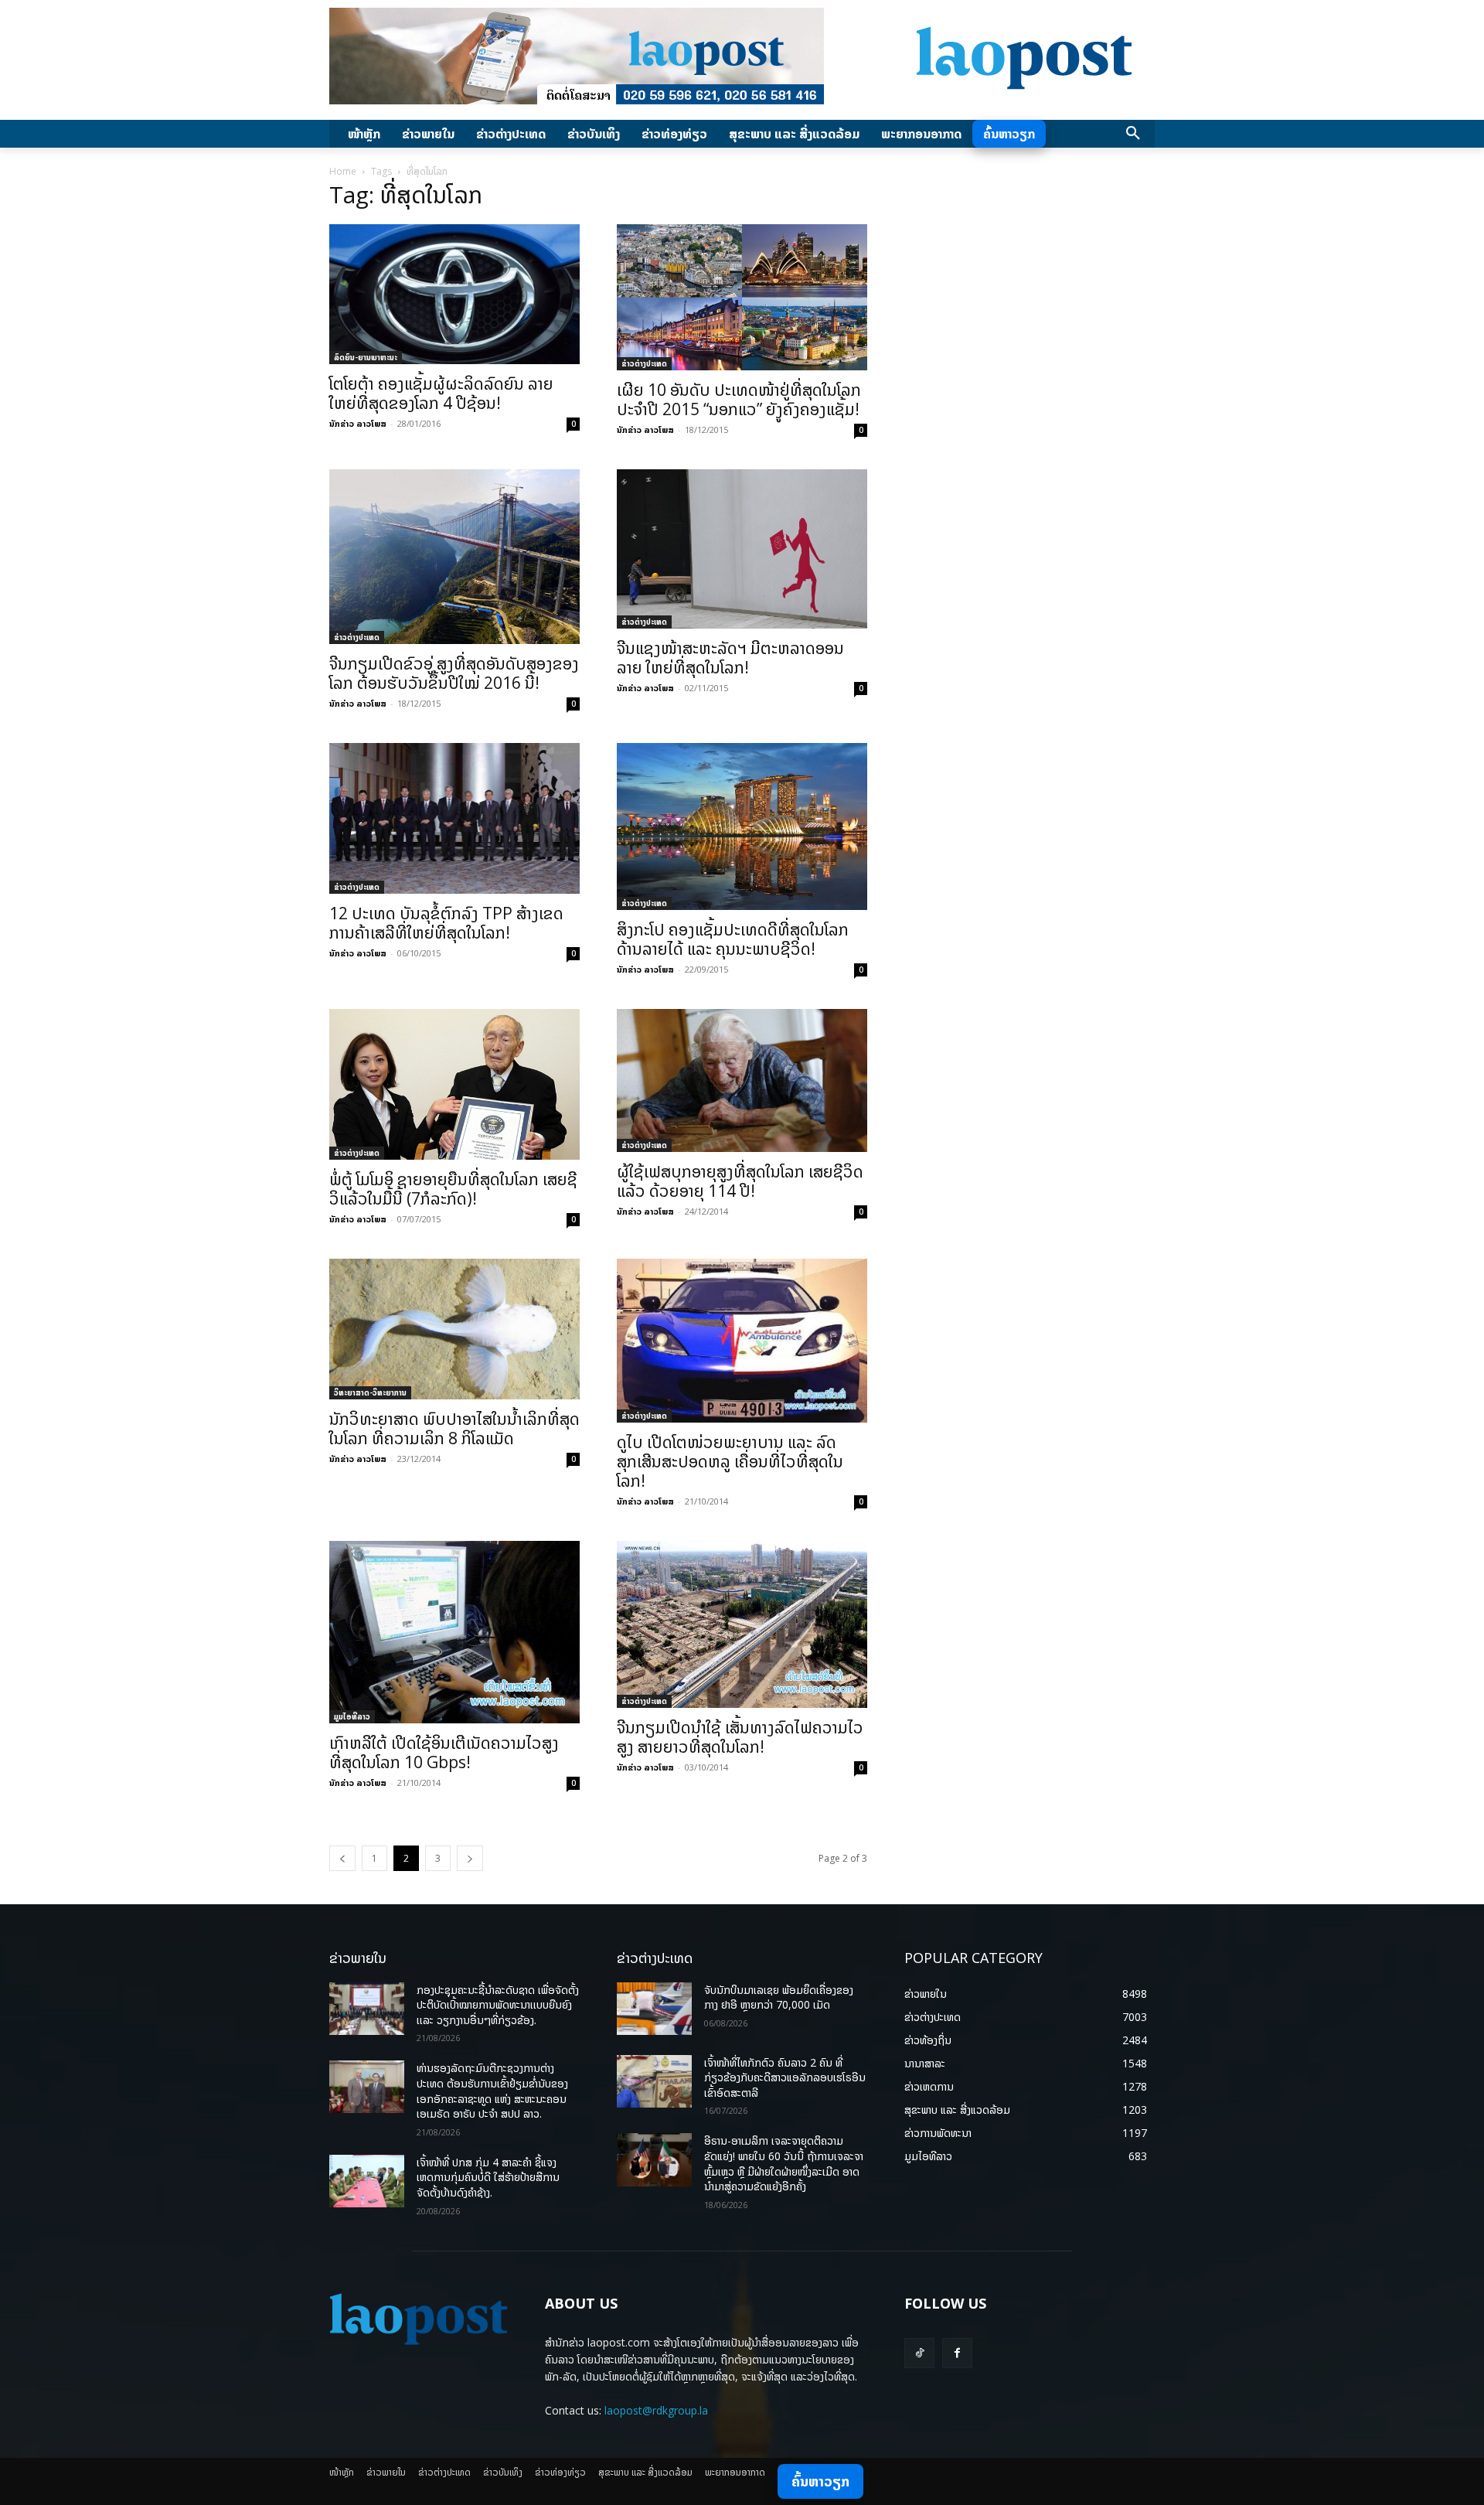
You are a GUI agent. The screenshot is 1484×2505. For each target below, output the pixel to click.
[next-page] (470, 1858)
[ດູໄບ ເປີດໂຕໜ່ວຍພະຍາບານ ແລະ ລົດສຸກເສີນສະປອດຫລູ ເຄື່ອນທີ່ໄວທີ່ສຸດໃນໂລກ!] (742, 1341)
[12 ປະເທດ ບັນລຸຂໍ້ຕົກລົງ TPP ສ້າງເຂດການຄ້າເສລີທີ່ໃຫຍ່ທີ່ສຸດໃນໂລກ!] (454, 818)
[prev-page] (342, 1858)
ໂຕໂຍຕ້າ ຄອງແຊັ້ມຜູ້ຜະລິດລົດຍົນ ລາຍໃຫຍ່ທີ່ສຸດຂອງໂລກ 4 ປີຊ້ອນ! (441, 393)
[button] (1133, 134)
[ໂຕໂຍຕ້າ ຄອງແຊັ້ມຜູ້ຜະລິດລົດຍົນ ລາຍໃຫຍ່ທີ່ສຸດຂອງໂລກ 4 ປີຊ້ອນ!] (454, 294)
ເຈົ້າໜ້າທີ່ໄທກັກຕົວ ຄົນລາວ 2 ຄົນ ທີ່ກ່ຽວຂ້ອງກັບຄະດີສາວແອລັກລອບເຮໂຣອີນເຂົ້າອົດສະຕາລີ (785, 2077)
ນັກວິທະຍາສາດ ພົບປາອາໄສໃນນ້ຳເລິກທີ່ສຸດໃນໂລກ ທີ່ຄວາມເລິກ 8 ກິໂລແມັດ (454, 1428)
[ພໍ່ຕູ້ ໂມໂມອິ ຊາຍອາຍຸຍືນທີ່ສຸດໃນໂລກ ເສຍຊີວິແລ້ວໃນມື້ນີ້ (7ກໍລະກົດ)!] (454, 1084)
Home (343, 171)
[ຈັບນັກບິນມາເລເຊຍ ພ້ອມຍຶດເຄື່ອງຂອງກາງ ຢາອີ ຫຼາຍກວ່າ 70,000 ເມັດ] (654, 2009)
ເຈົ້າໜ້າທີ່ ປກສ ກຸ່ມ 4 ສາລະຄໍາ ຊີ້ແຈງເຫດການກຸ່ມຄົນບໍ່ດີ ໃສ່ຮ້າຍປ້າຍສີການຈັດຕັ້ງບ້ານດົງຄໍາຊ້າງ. (488, 2177)
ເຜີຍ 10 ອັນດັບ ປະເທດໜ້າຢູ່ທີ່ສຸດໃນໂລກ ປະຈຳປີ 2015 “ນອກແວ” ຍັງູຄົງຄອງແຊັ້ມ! (739, 399)
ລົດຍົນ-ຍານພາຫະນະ (366, 357)
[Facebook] (957, 2353)
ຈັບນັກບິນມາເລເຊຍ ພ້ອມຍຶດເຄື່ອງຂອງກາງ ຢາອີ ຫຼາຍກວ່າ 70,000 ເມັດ (779, 1997)
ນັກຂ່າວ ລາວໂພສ (358, 423)
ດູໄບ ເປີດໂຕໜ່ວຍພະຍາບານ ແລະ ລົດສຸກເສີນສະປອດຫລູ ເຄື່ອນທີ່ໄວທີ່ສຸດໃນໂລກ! (730, 1461)
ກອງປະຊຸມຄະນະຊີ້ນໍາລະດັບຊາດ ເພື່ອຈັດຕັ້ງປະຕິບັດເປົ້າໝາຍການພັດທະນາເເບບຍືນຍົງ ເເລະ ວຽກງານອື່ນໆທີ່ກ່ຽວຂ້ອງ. (498, 2005)
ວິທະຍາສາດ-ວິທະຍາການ (370, 1392)
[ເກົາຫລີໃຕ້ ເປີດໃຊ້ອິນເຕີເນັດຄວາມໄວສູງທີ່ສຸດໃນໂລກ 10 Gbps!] (454, 1632)
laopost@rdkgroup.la (656, 2410)
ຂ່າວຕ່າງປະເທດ (644, 363)
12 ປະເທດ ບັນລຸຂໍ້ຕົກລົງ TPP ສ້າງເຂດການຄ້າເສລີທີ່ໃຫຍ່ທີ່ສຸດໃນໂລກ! (446, 923)
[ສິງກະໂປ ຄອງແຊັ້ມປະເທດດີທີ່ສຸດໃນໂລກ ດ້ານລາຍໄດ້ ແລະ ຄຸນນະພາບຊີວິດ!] (742, 826)
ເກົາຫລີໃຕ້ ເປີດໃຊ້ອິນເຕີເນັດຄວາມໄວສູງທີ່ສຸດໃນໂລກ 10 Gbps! (444, 1752)
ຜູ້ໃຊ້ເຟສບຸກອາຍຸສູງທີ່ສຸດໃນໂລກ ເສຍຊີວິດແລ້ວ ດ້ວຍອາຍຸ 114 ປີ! (740, 1181)
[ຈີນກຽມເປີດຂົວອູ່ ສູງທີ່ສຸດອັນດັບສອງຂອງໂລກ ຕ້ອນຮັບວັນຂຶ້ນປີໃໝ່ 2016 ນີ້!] (454, 557)
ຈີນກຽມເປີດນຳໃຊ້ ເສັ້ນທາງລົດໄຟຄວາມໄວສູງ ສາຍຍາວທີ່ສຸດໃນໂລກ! (740, 1737)
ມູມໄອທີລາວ (352, 1716)
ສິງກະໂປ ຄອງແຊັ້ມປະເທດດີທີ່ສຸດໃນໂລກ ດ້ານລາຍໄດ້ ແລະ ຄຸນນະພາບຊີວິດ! (733, 939)
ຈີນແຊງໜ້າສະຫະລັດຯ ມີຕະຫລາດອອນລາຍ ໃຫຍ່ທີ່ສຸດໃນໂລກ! (730, 658)
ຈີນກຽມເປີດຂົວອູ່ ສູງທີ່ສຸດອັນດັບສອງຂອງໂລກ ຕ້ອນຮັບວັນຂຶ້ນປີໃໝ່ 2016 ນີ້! (454, 673)
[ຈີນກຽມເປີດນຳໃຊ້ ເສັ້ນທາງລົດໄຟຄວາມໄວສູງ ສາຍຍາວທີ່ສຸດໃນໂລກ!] (742, 1624)
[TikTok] (919, 2353)
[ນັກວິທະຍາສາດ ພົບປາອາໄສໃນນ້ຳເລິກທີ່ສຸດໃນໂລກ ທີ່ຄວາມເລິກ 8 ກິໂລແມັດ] (454, 1329)
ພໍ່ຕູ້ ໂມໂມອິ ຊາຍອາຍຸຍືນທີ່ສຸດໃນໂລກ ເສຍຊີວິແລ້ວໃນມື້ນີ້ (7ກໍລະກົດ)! (453, 1189)
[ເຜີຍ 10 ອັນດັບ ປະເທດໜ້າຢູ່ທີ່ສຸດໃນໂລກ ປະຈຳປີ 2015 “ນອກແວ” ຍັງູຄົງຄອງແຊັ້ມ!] (742, 297)
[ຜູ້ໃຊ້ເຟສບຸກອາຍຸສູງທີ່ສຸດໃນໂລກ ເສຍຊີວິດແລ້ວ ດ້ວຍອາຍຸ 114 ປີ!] (742, 1080)
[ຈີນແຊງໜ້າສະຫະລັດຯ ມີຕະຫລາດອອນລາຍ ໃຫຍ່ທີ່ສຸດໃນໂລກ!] (742, 549)
